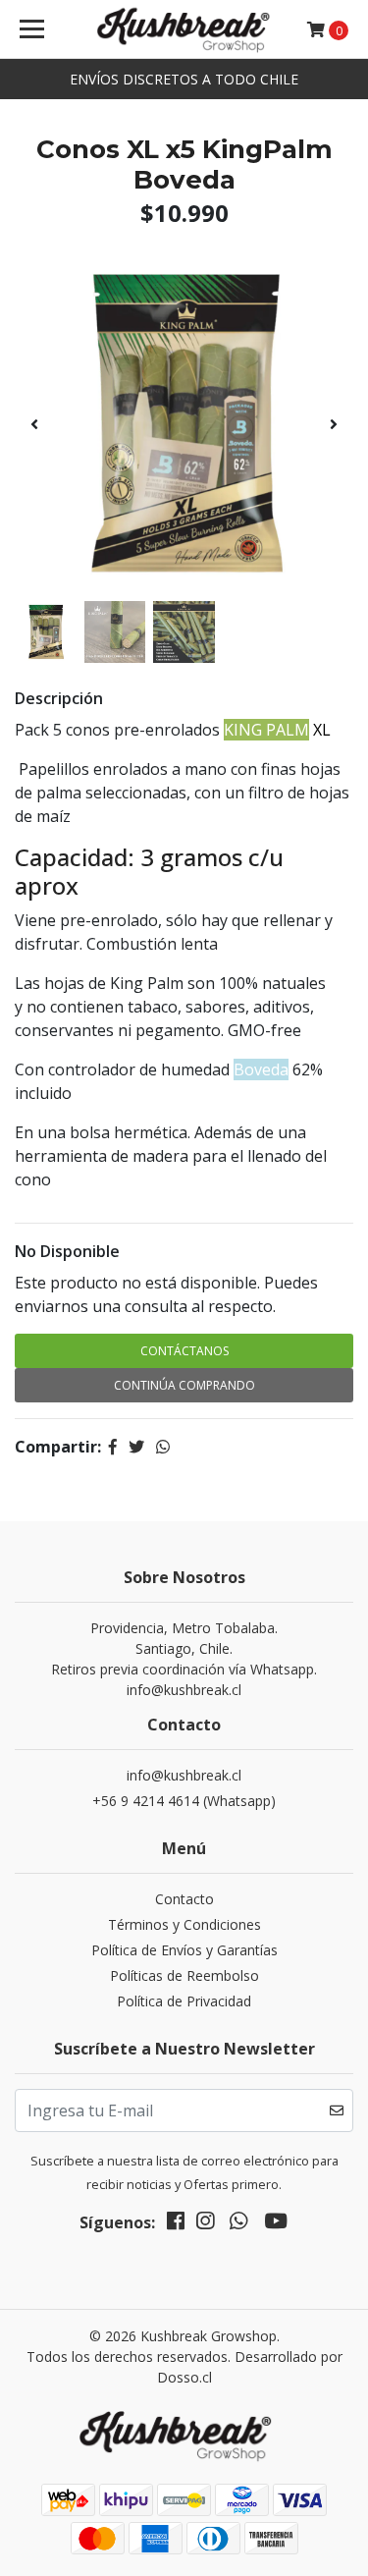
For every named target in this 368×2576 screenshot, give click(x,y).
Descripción (59, 698)
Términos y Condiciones (184, 1924)
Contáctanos (184, 1351)
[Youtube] (276, 2224)
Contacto (184, 1899)
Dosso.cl (184, 2377)
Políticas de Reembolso (184, 1975)
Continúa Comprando (184, 1385)
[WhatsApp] (238, 2224)
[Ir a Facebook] (176, 2224)
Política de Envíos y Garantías (184, 1950)
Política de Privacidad (184, 2001)
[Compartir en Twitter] (136, 1447)
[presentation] (34, 424)
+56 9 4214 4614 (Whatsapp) (184, 1801)
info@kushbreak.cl (184, 1775)
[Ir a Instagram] (205, 2224)
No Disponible (67, 1251)
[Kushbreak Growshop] (184, 29)
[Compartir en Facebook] (113, 1447)
